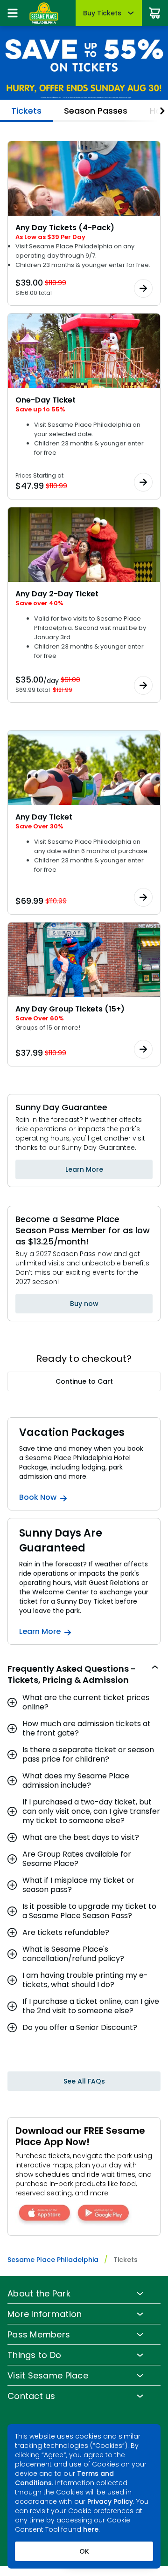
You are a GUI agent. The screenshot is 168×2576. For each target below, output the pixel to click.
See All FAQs (84, 2081)
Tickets (26, 111)
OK (84, 2551)
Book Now (38, 1497)
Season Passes (96, 111)
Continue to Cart (84, 1381)
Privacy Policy (110, 2501)
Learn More (84, 1169)
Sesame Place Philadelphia (53, 2260)
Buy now (84, 1304)
